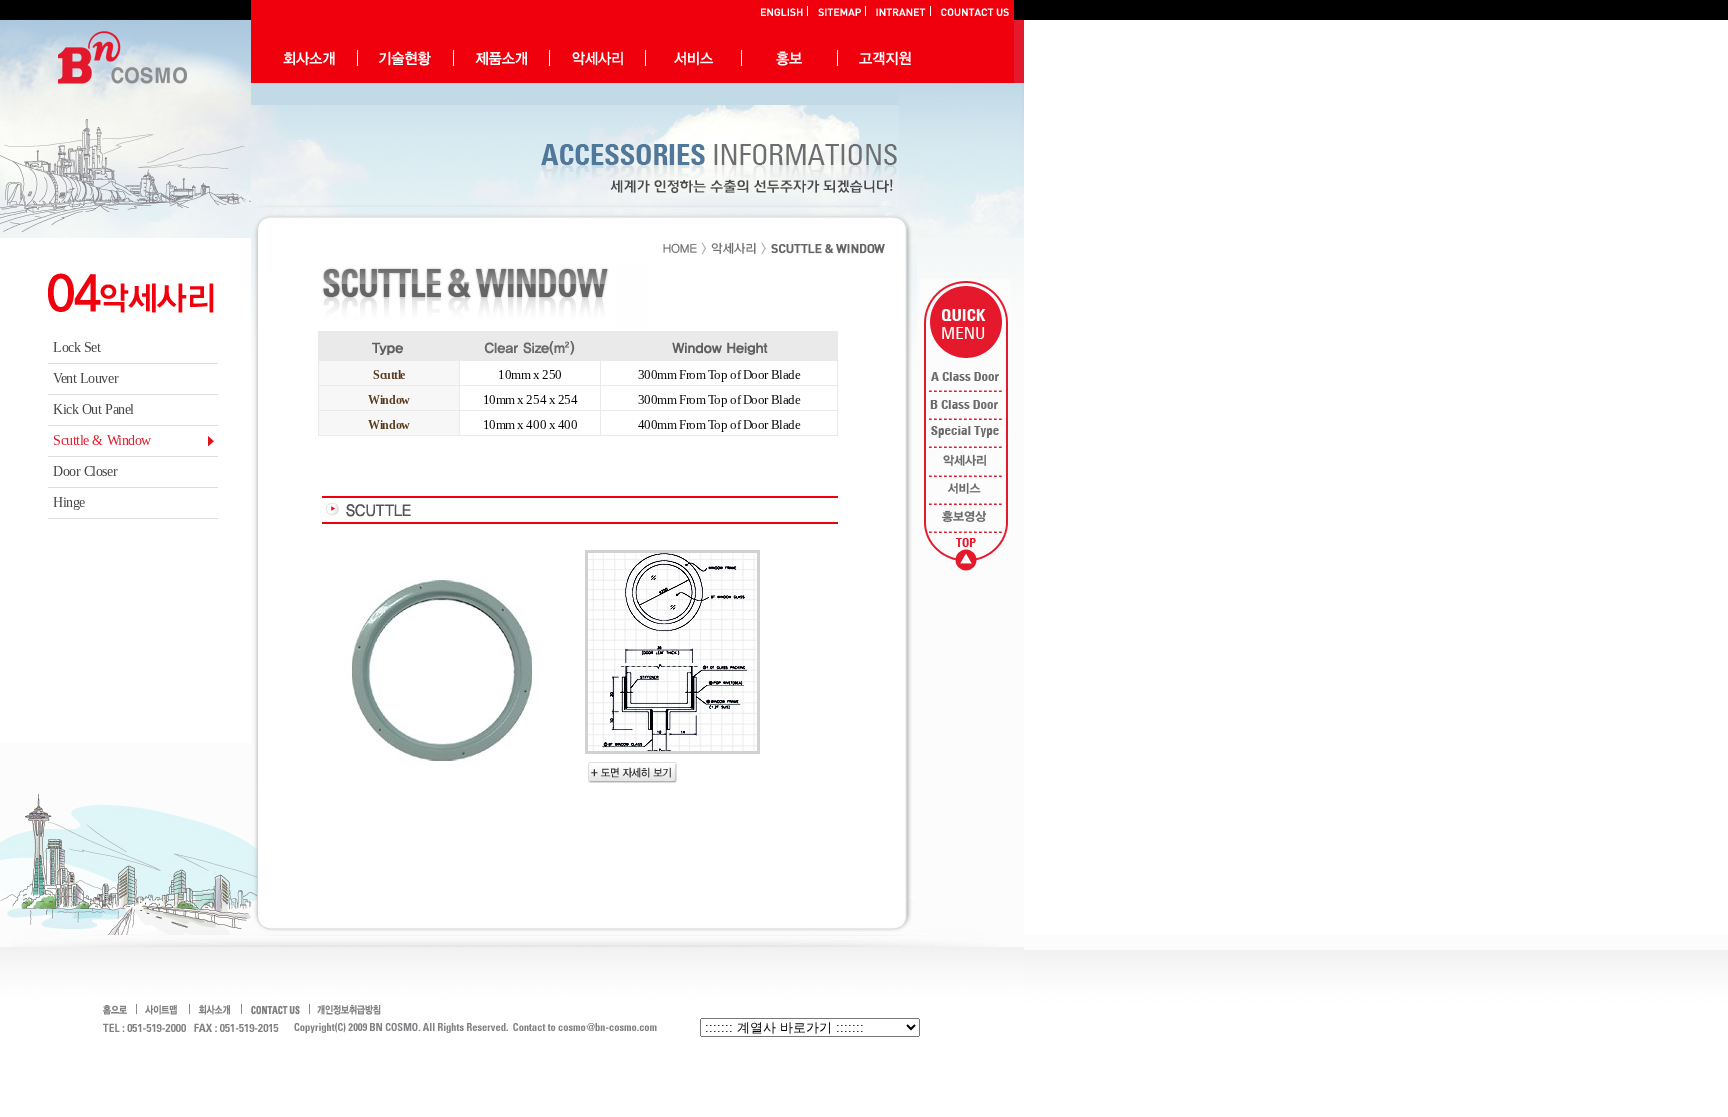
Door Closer (85, 471)
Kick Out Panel (93, 409)
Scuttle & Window (102, 440)
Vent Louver (85, 378)
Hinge (69, 502)
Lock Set (76, 347)
